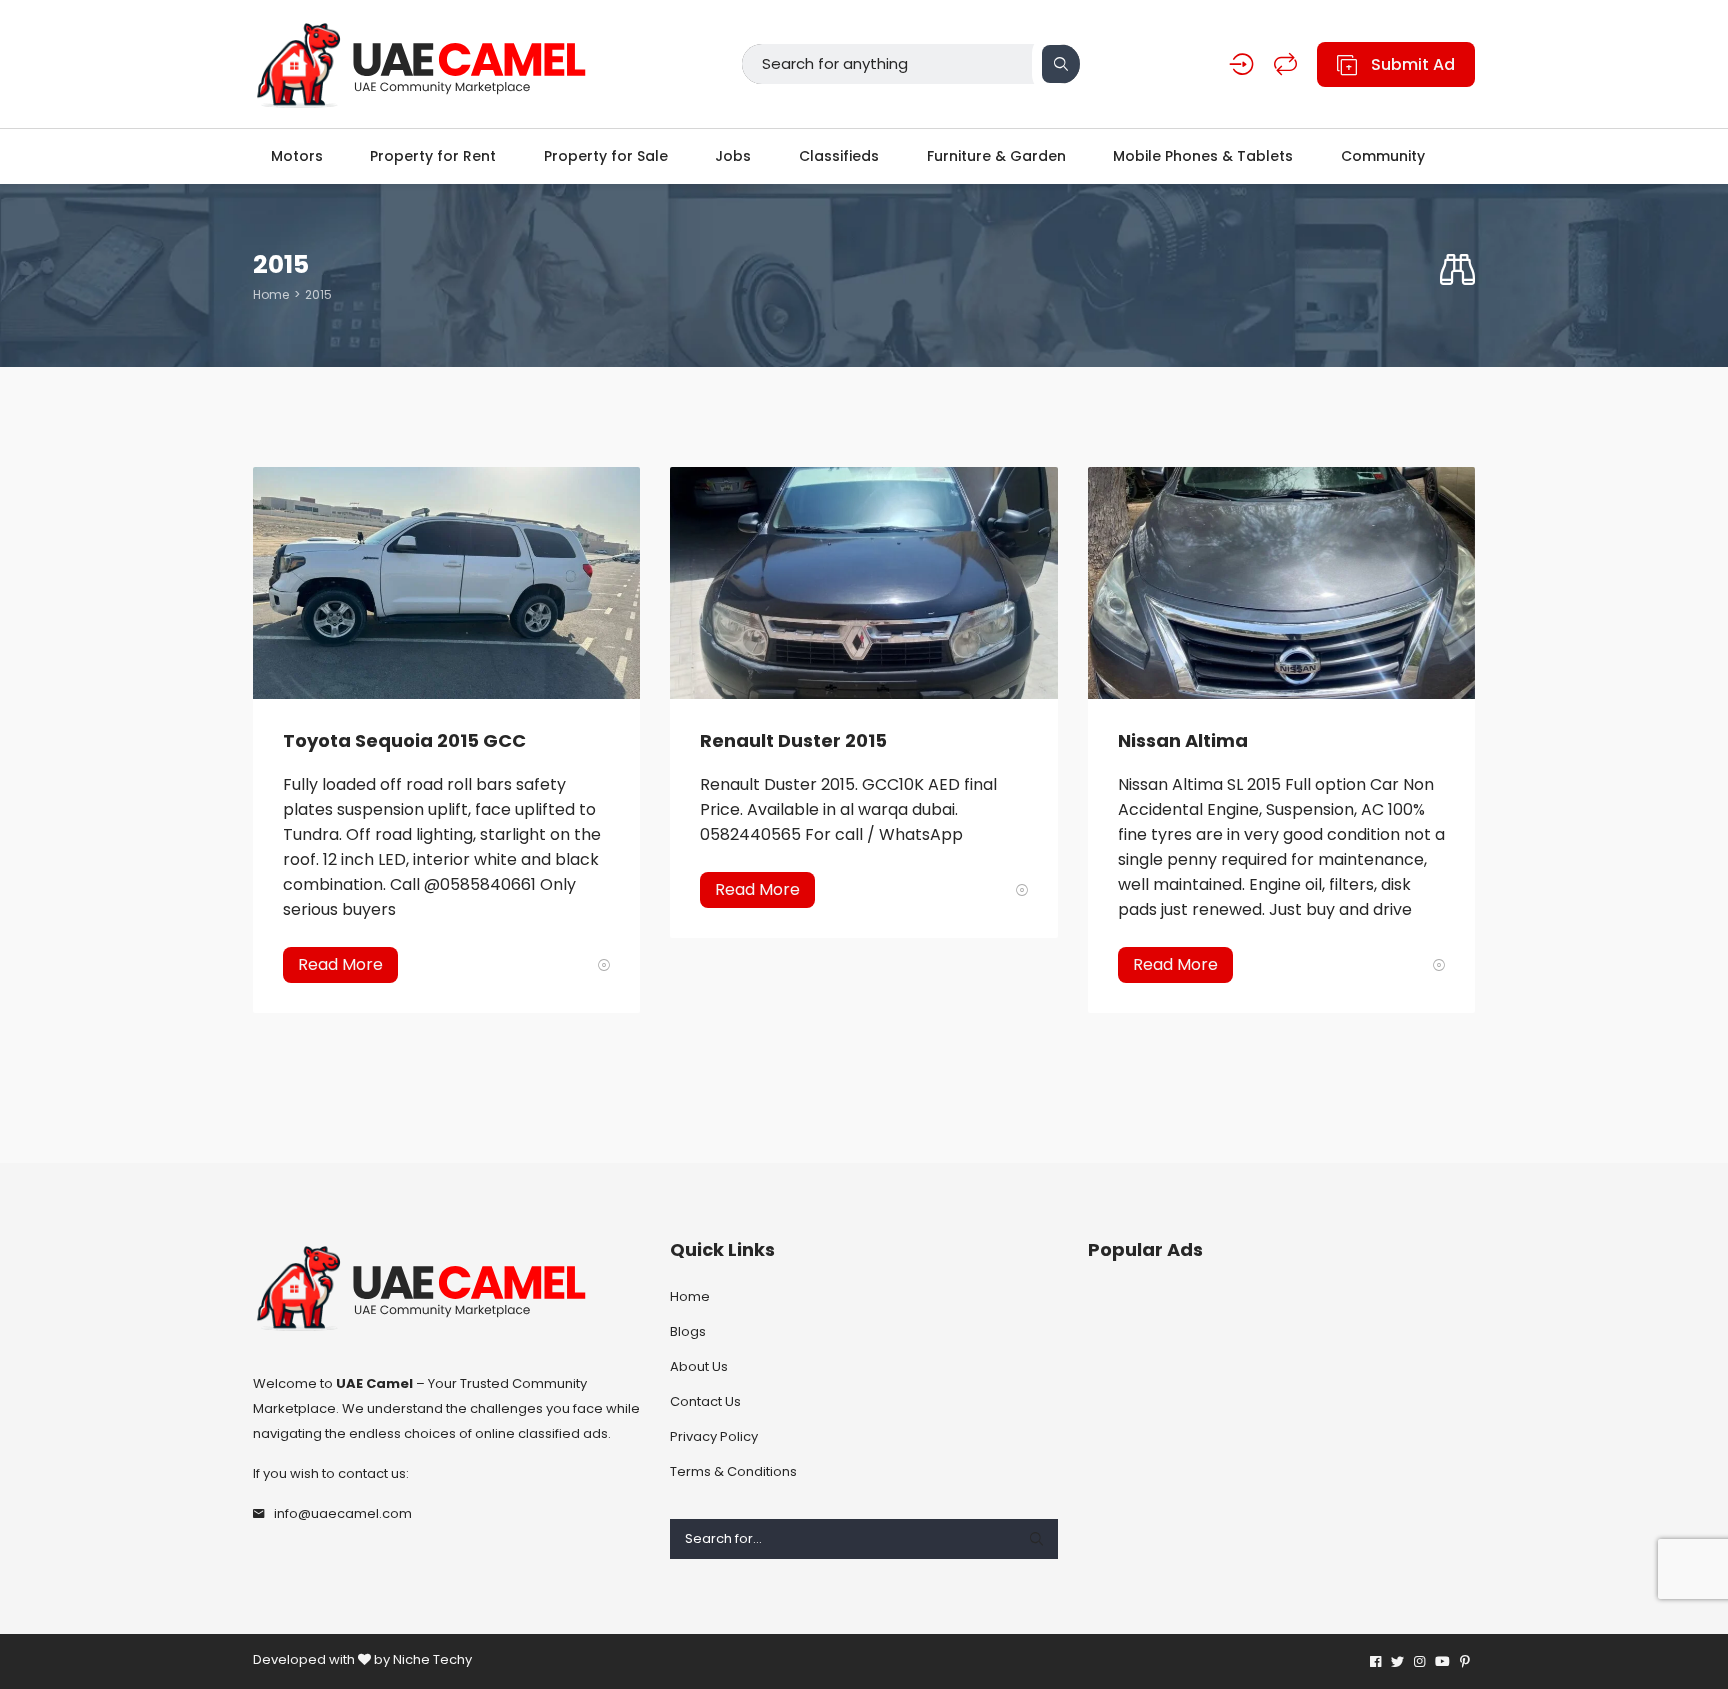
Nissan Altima (1183, 740)
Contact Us (705, 1401)
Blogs (688, 1331)
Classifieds (839, 156)
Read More (340, 964)
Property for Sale (606, 156)
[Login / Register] (1241, 64)
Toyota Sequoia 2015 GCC (404, 740)
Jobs (733, 156)
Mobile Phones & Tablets (1203, 156)
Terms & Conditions (733, 1471)
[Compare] (1285, 64)
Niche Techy (432, 1659)
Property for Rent (433, 156)
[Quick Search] (1457, 270)
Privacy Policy (714, 1436)
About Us (699, 1366)
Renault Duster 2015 (793, 740)
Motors (297, 156)
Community (1383, 156)
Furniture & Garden (996, 156)
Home (271, 294)
